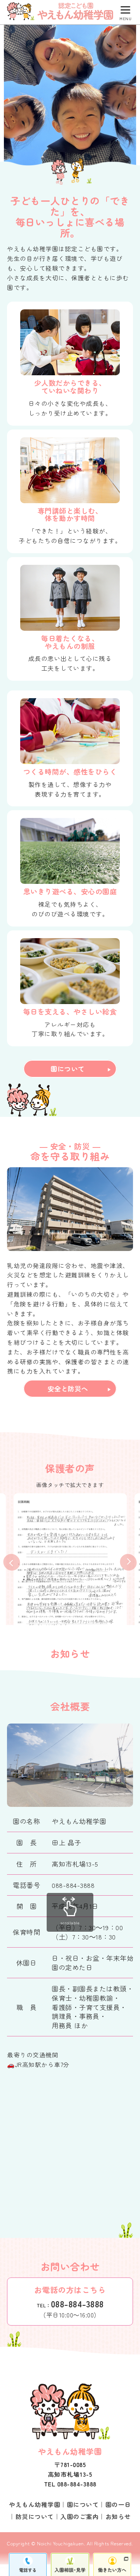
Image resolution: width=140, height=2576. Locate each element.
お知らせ (118, 2516)
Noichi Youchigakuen (60, 2543)
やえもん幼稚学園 (35, 2504)
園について (68, 1069)
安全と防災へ (68, 1388)
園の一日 (118, 2504)
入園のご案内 (80, 2516)
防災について (35, 2516)
